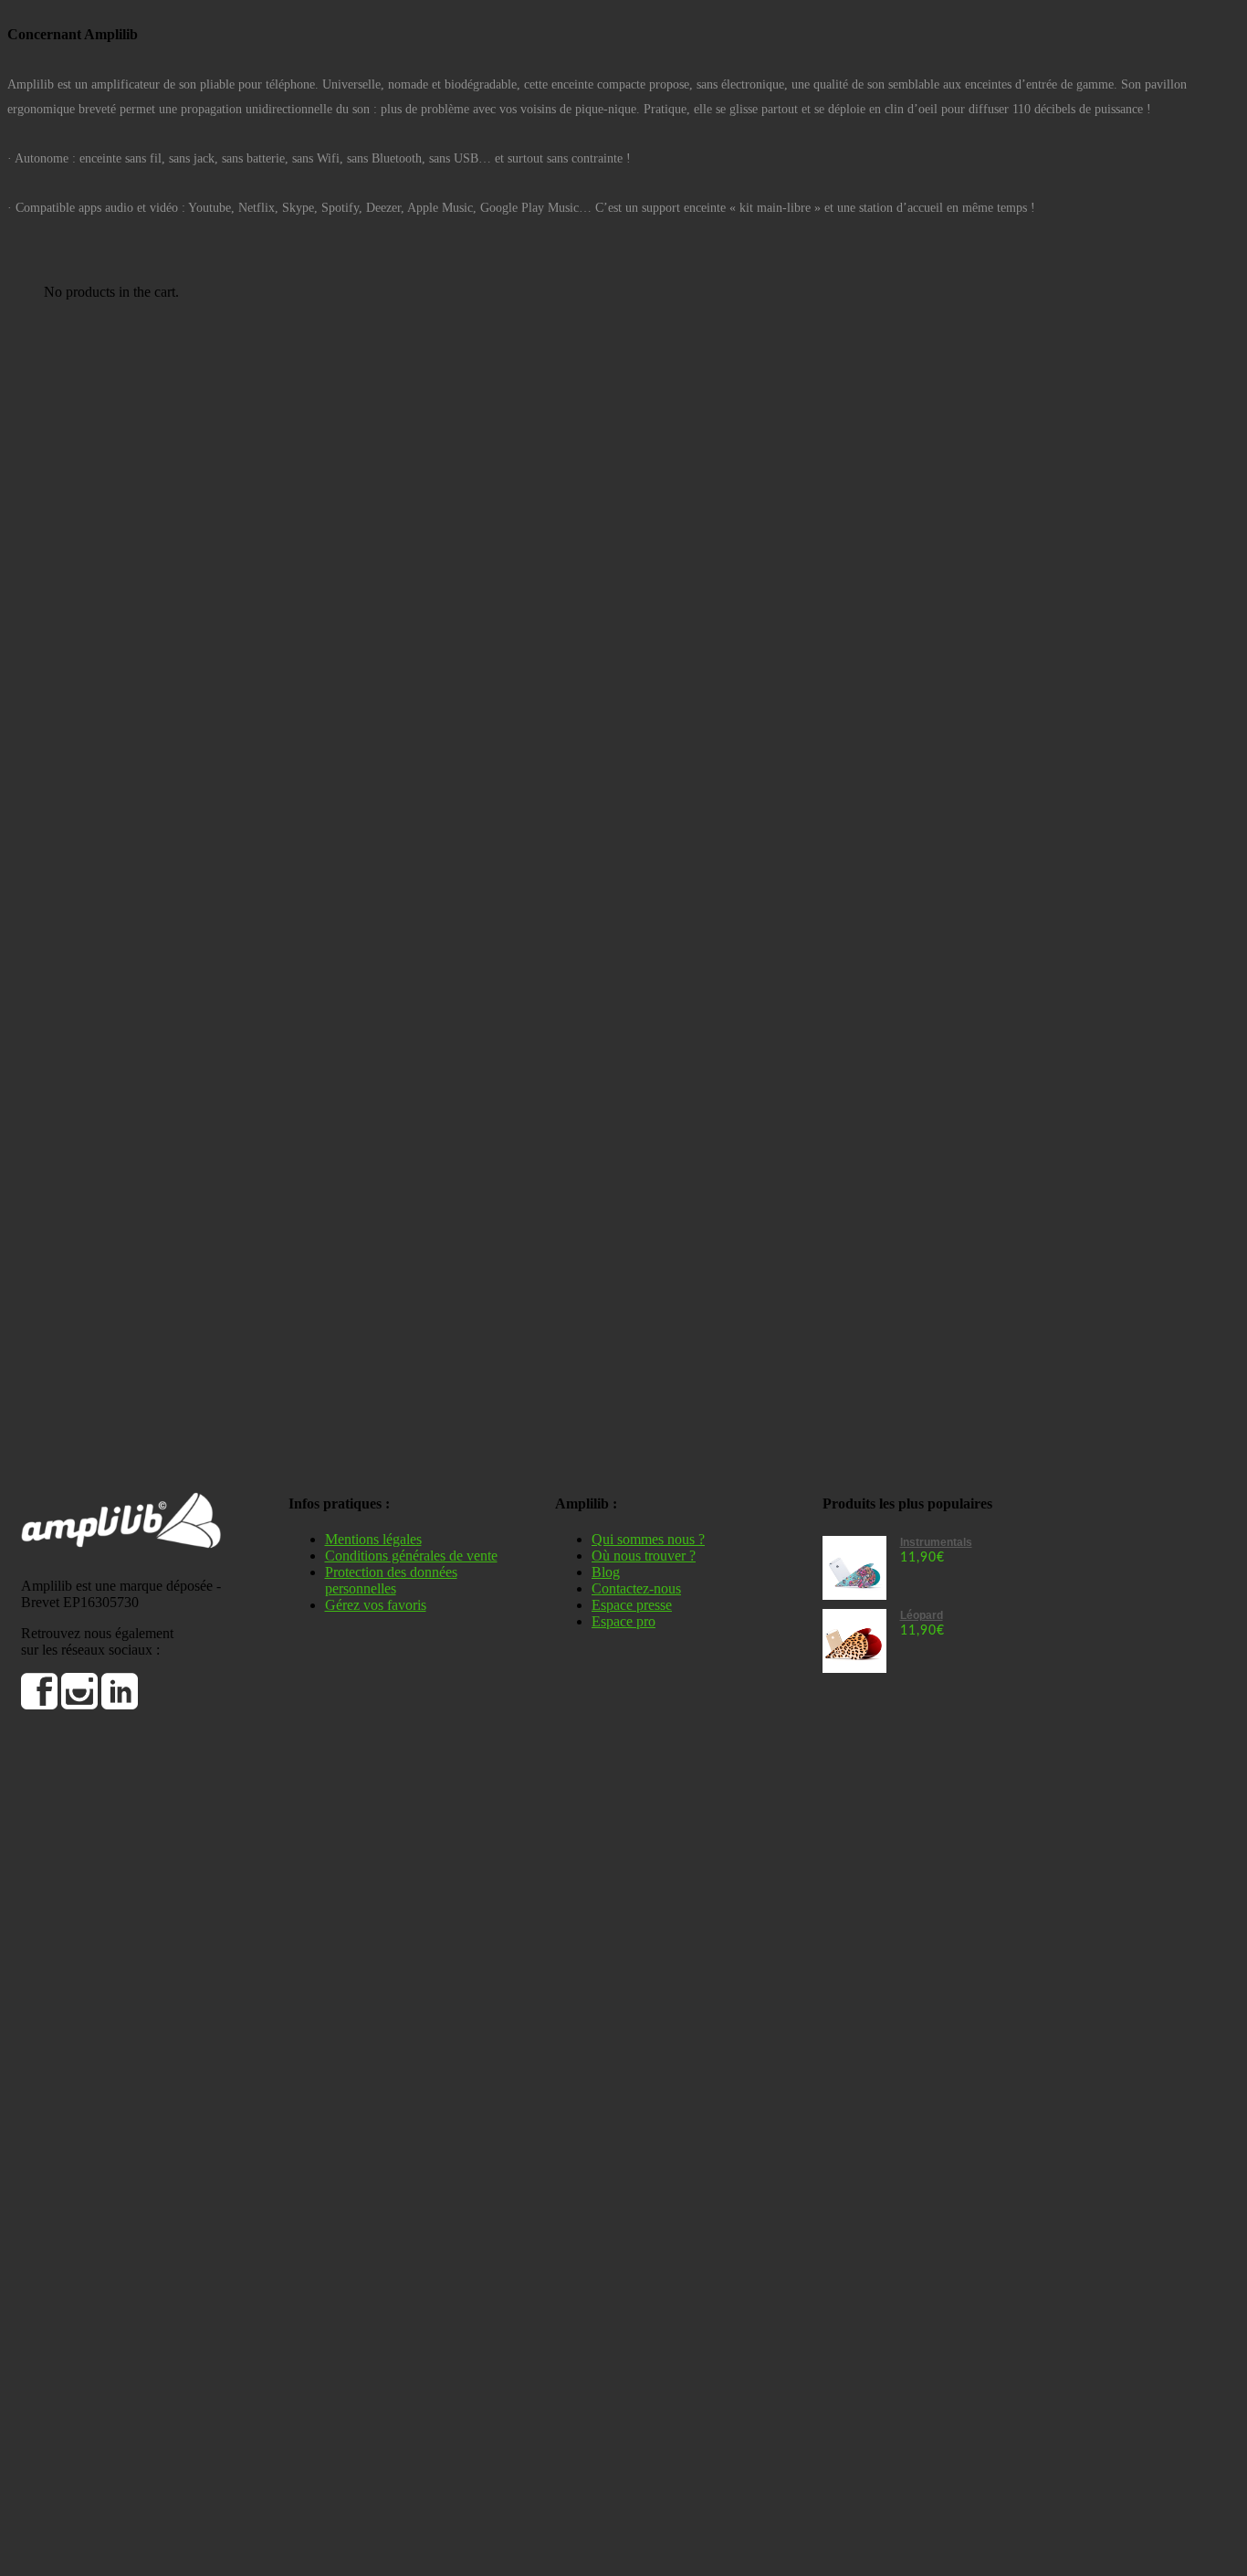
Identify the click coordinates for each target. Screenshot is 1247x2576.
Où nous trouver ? (644, 1556)
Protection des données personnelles (391, 1580)
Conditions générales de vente (411, 1556)
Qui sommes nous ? (648, 1539)
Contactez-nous (636, 1588)
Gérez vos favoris (376, 1605)
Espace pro (623, 1621)
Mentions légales (373, 1539)
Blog (606, 1572)
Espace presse (632, 1605)
